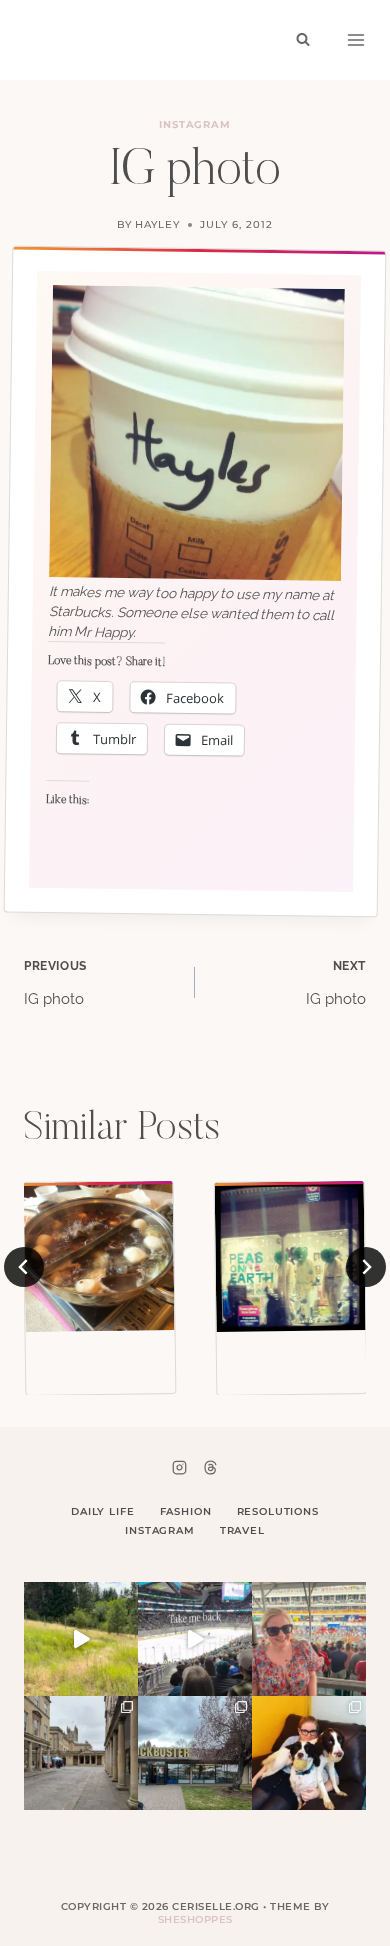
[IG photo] (99, 1256)
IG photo (55, 984)
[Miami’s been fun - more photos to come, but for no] (309, 1639)
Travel (242, 1530)
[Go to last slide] (24, 1267)
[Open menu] (356, 40)
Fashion (186, 1511)
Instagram (195, 124)
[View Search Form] (303, 40)
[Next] (366, 1267)
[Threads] (210, 1467)
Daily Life (103, 1511)
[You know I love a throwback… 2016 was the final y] (309, 1753)
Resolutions (278, 1511)
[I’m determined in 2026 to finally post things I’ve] (195, 1753)
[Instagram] (180, 1467)
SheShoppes (195, 1919)
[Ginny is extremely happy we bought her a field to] (81, 1639)
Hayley (157, 224)
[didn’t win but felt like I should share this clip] (195, 1639)
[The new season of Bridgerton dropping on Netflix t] (81, 1753)
